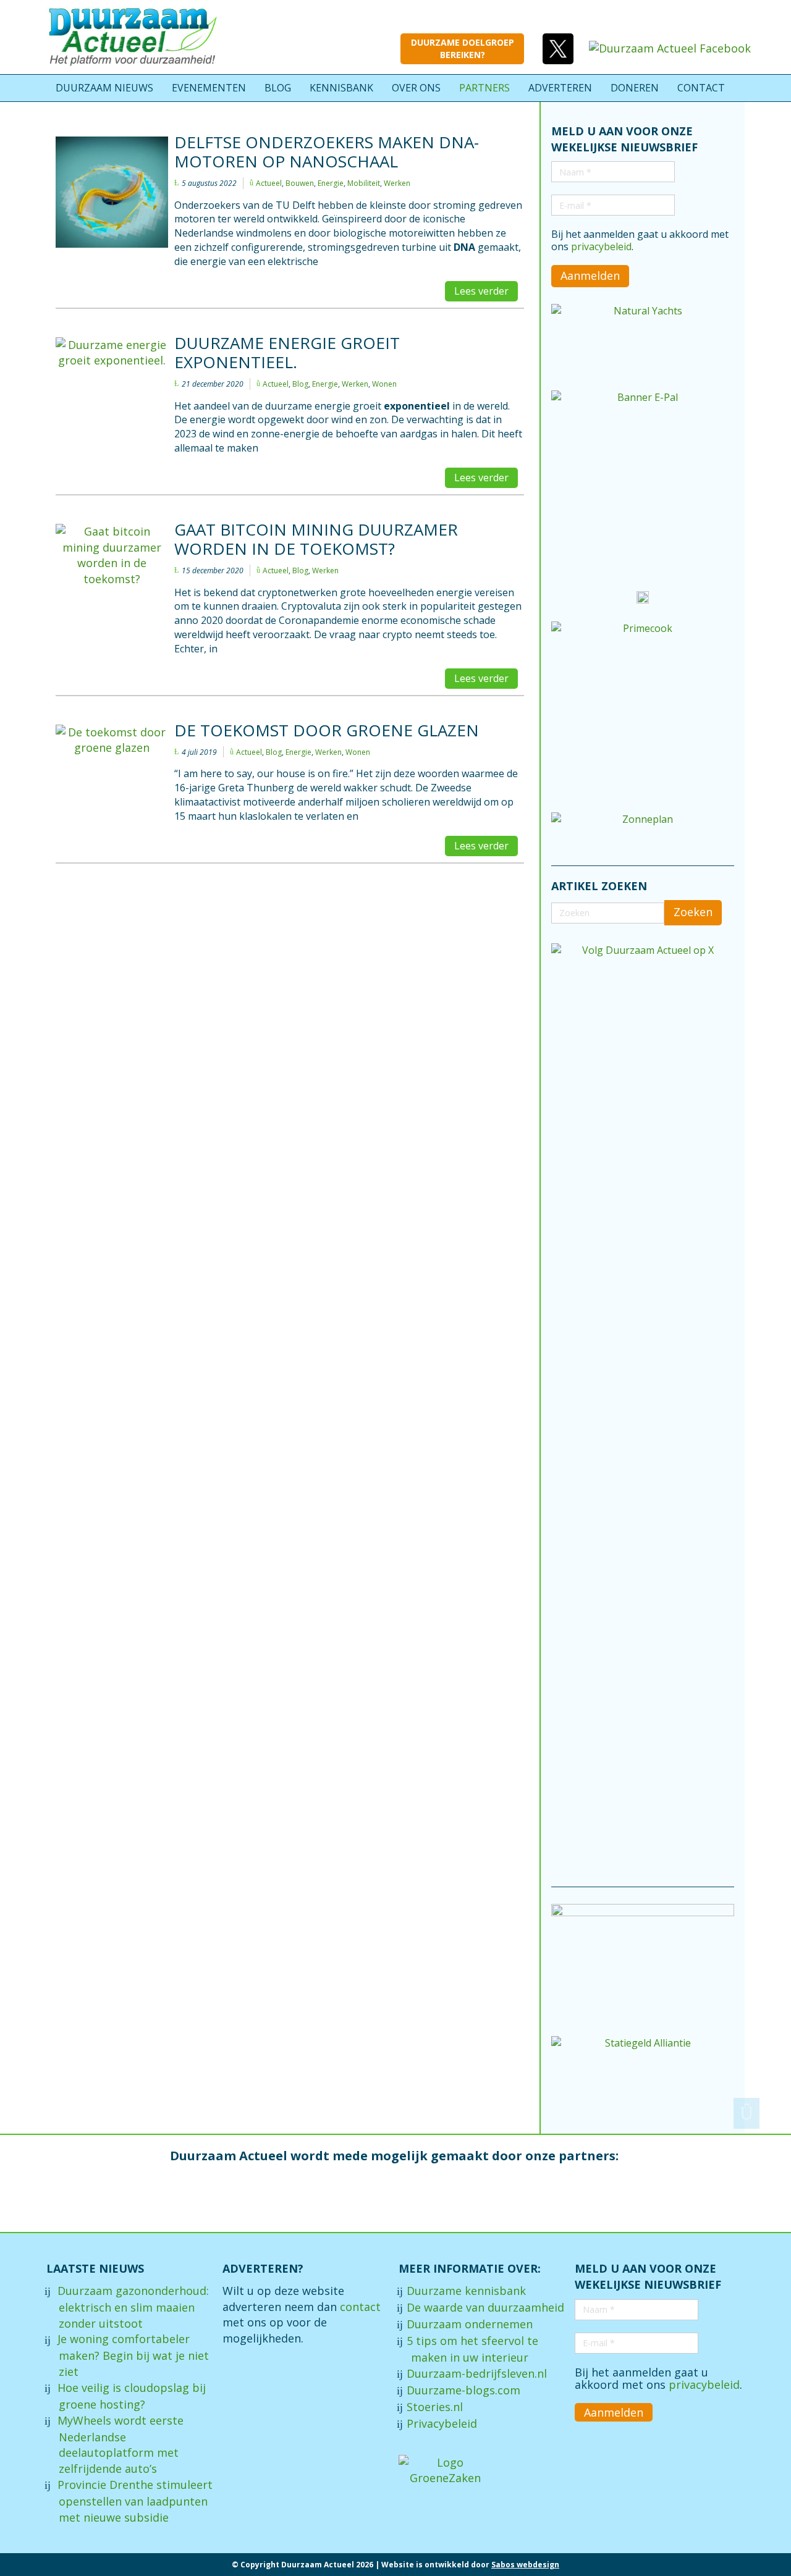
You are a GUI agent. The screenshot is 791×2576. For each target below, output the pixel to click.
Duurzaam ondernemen (470, 2324)
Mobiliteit (364, 183)
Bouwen (300, 183)
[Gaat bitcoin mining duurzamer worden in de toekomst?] (112, 556)
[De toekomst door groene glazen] (112, 762)
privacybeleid (601, 246)
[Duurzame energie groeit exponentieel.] (112, 373)
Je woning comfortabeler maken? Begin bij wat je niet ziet (133, 2355)
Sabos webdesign (525, 2565)
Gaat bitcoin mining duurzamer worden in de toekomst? (316, 539)
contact (360, 2307)
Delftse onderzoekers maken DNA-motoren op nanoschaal (327, 152)
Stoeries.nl (435, 2407)
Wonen (384, 384)
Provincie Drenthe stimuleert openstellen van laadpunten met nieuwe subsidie (135, 2501)
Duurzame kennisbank (466, 2291)
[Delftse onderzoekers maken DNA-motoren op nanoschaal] (112, 192)
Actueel (269, 183)
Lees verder (481, 291)
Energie (331, 183)
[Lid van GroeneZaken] (445, 2469)
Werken (397, 183)
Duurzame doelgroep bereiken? (463, 48)
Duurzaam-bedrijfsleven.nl (477, 2373)
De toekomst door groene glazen (327, 730)
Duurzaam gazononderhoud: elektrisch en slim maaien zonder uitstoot (133, 2307)
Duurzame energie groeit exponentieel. (287, 352)
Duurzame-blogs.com (463, 2390)
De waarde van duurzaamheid (485, 2307)
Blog (300, 384)
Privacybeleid (442, 2423)
